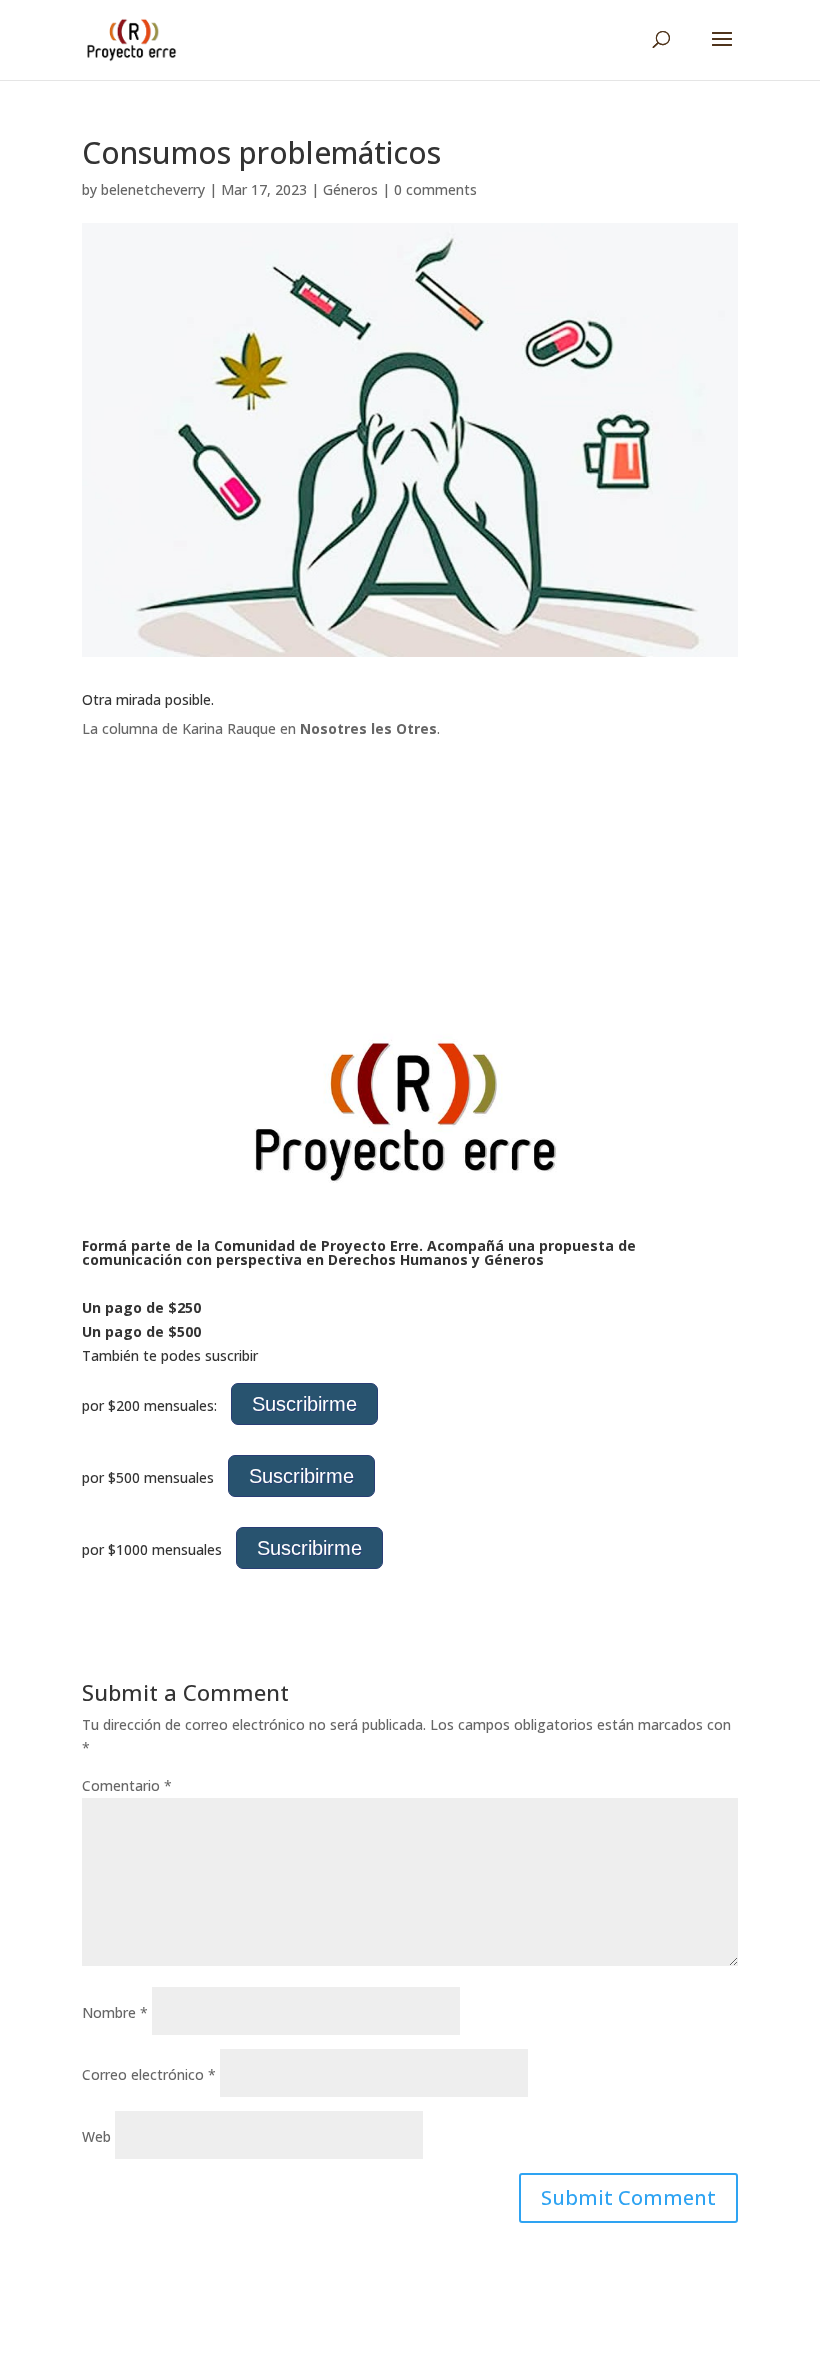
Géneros (350, 189)
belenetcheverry (153, 189)
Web (96, 2136)
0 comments (435, 189)
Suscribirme (304, 1404)
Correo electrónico (149, 2074)
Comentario (127, 1785)
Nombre (115, 2012)
